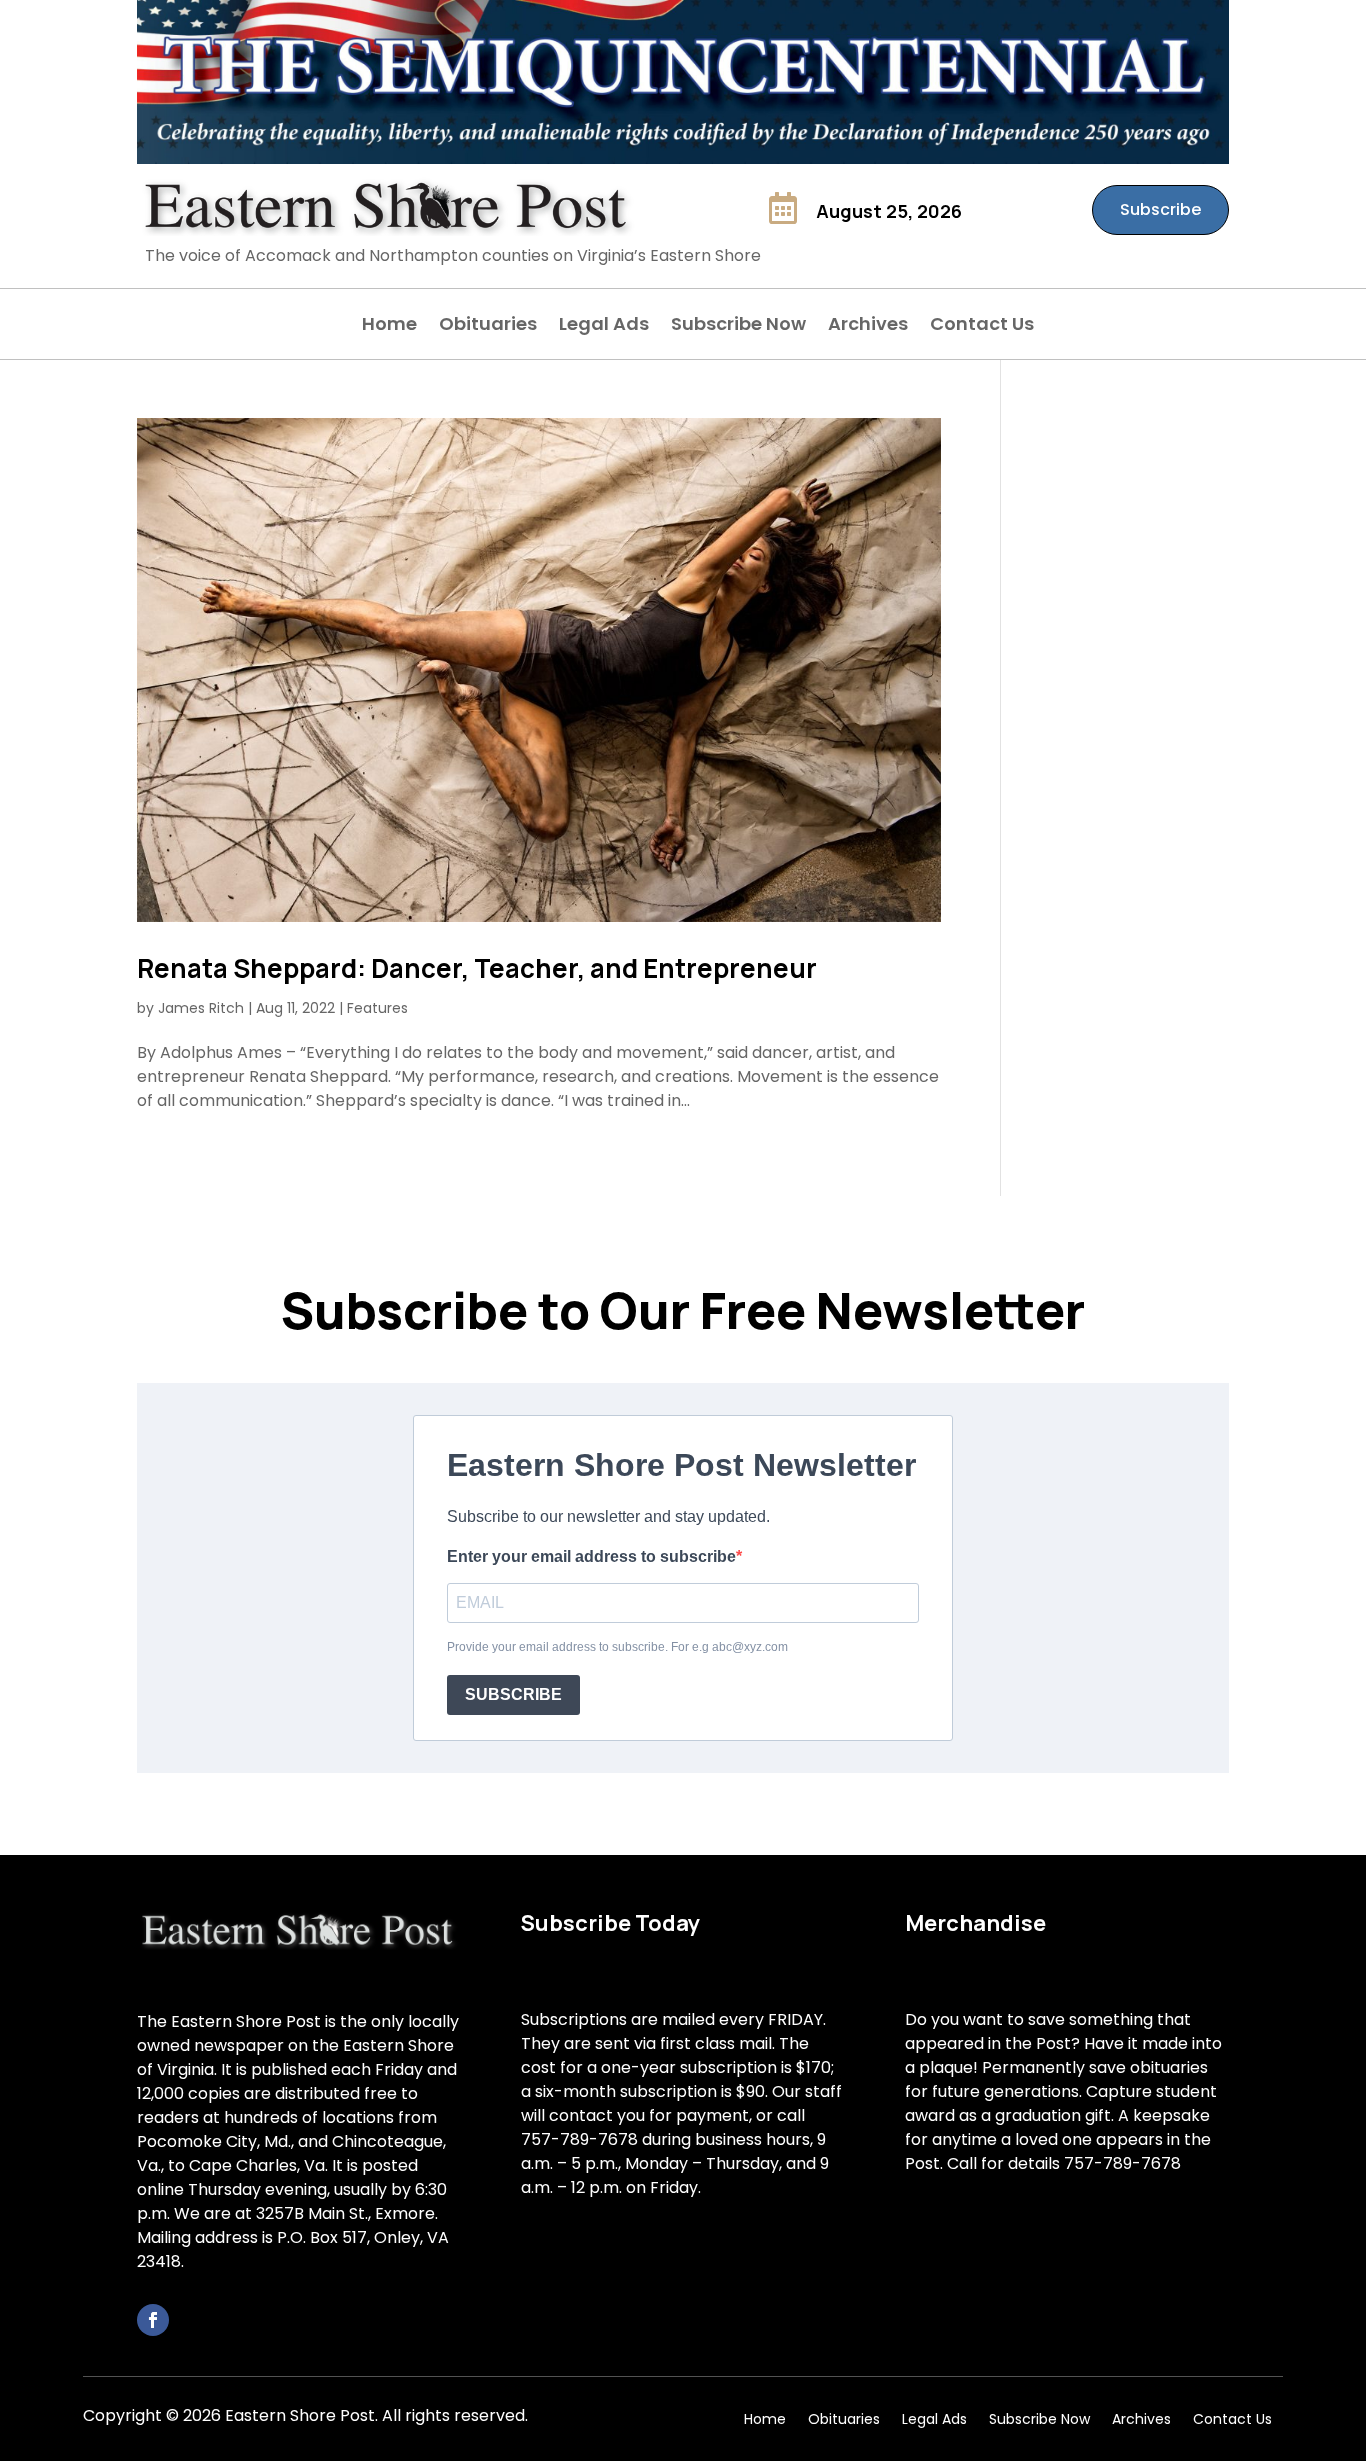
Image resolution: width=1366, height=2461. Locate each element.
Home (389, 326)
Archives (868, 326)
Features (377, 1008)
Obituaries (488, 326)
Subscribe (1160, 209)
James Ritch (201, 1008)
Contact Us (982, 326)
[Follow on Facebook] (153, 2320)
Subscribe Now (738, 326)
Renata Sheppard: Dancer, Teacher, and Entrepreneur (477, 968)
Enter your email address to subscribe (591, 1556)
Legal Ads (604, 326)
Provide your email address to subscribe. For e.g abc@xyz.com (617, 1647)
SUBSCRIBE (513, 1694)
